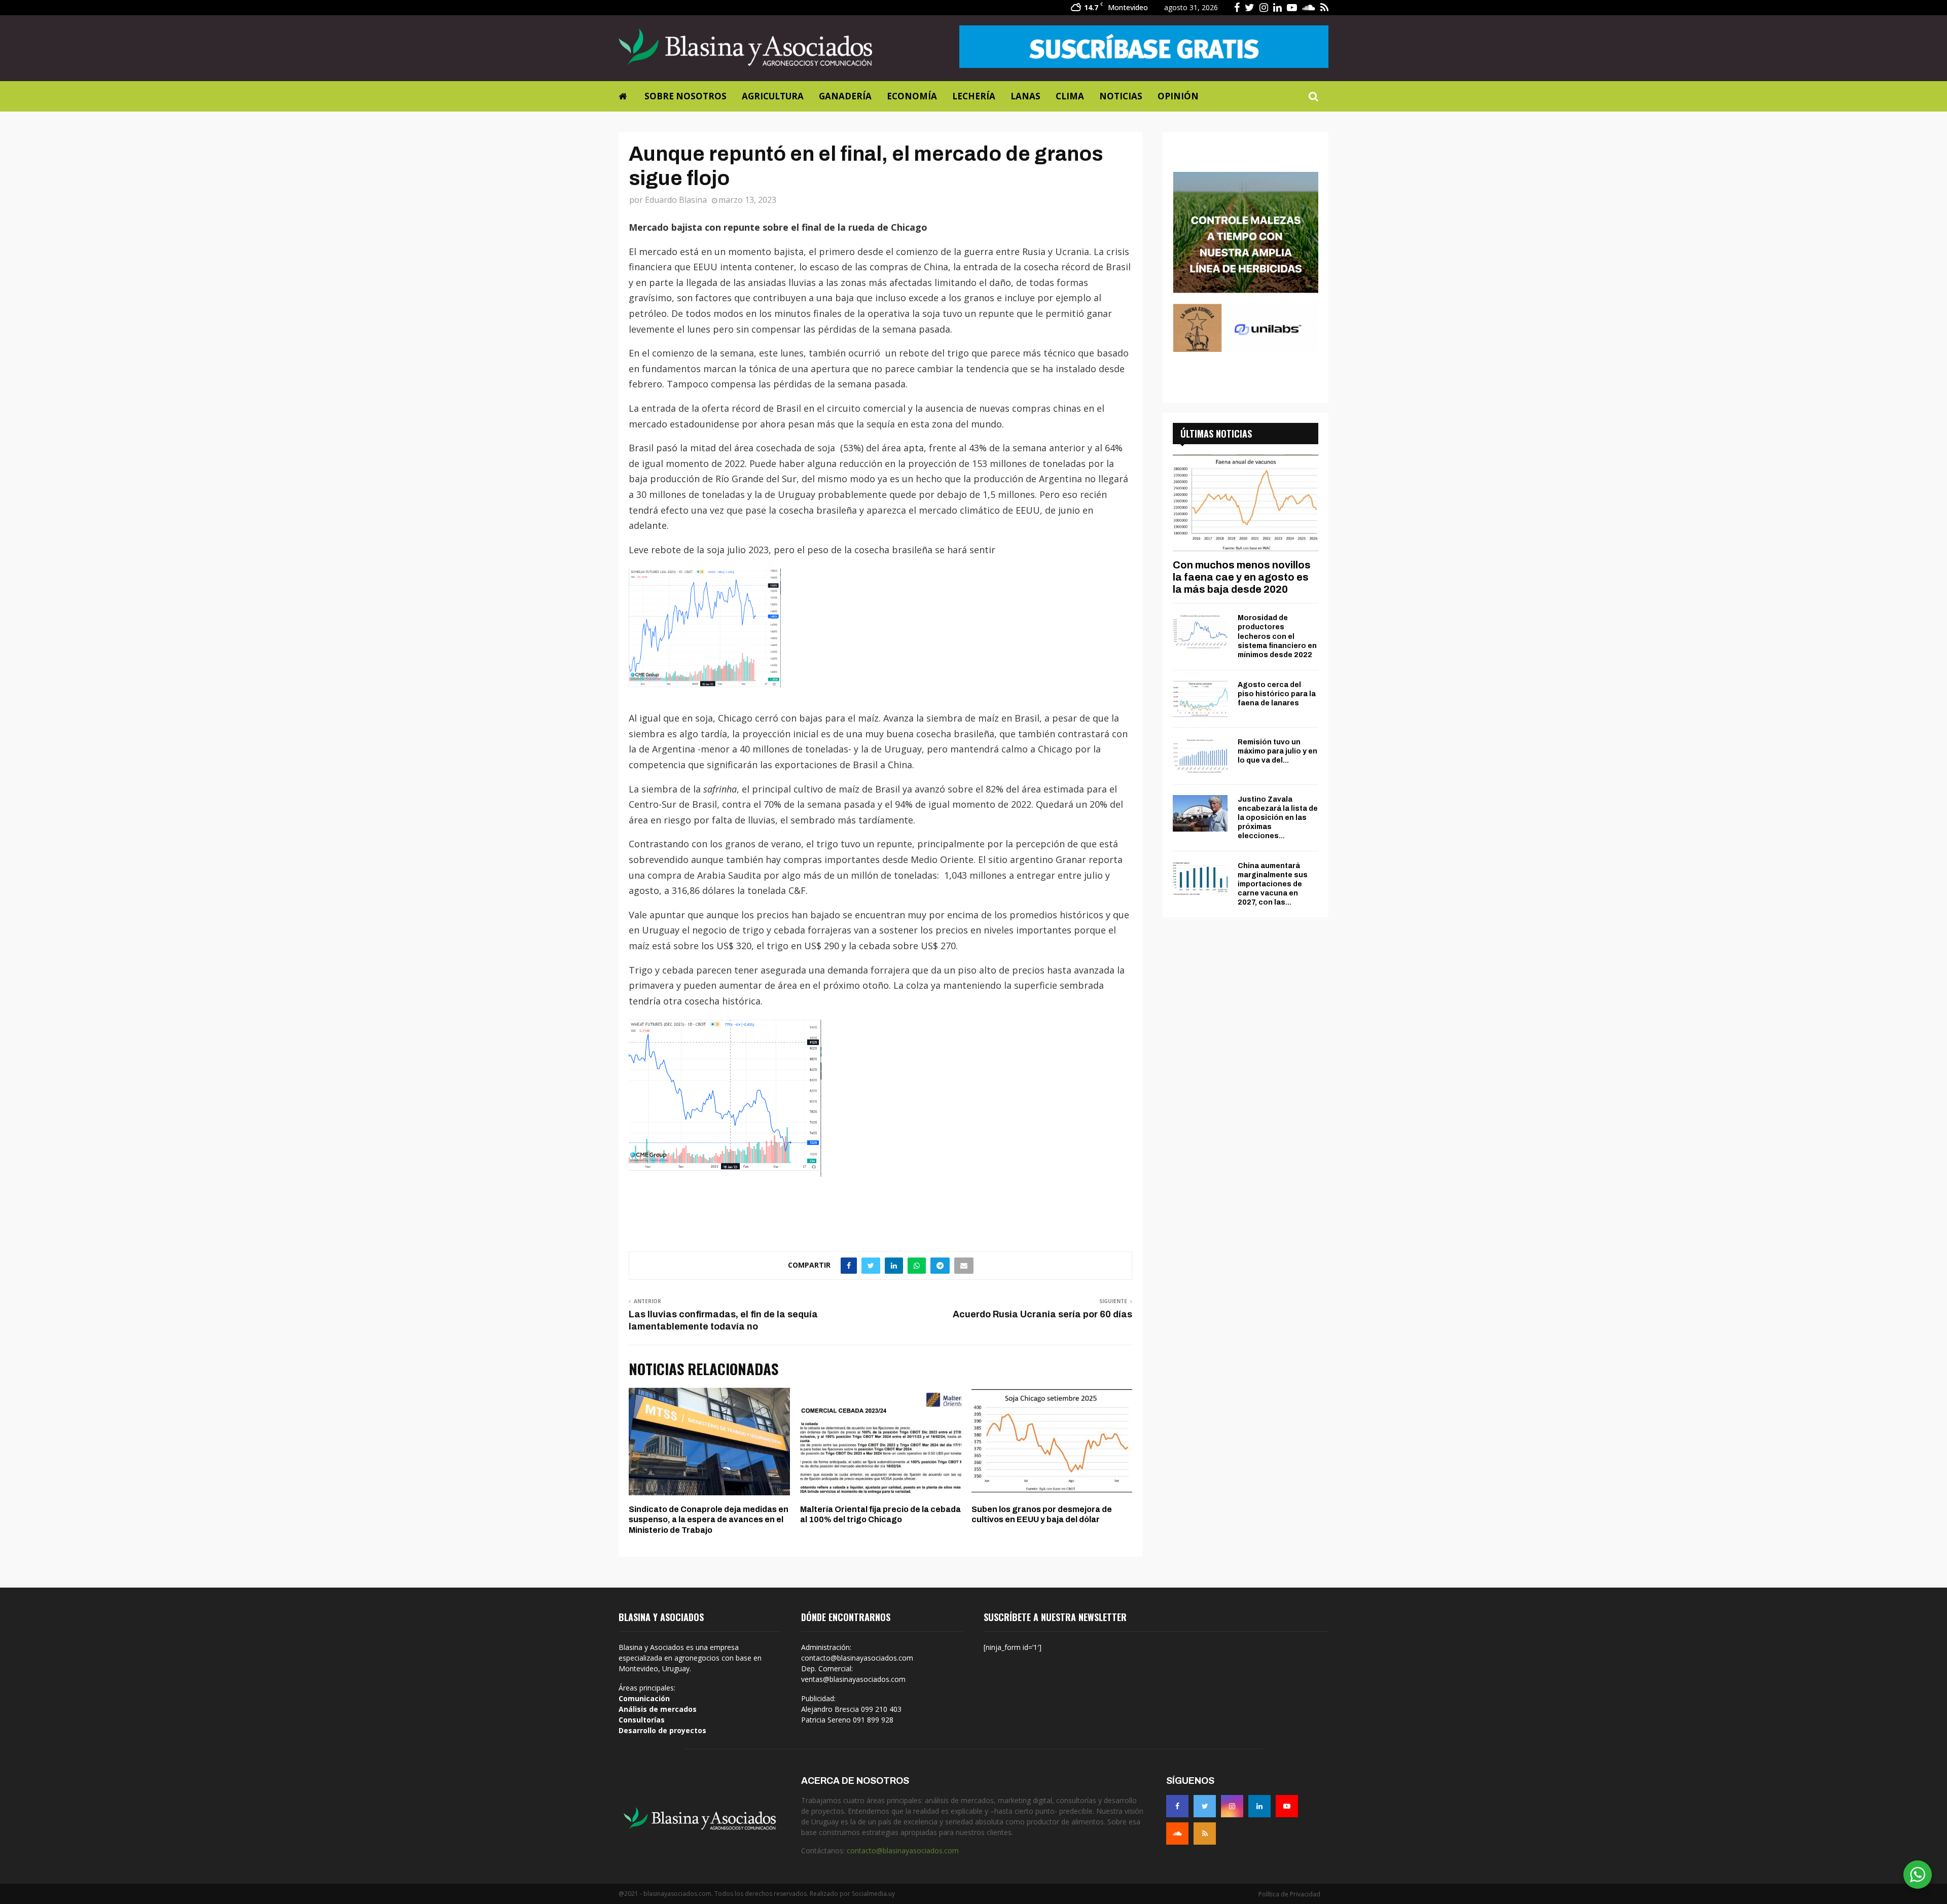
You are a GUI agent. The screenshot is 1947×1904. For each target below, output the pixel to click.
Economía (912, 96)
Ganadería (845, 96)
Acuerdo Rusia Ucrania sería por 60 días (1042, 1314)
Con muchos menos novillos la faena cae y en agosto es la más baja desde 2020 (1242, 577)
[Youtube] (1287, 1806)
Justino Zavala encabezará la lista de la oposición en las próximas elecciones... (1278, 818)
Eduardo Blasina (676, 200)
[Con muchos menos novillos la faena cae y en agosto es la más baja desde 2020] (1246, 503)
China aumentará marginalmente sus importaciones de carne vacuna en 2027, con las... (1273, 884)
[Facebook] (1177, 1806)
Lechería (974, 96)
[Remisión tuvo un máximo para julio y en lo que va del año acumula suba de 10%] (1200, 756)
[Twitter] (1205, 1806)
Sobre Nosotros (686, 96)
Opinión (1178, 96)
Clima (1070, 96)
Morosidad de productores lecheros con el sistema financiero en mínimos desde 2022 (1277, 636)
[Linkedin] (1259, 1806)
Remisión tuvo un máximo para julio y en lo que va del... (1277, 751)
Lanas (1025, 96)
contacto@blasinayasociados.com (903, 1851)
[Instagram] (1232, 1806)
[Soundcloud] (1177, 1834)
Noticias (1121, 96)
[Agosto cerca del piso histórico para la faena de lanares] (1200, 699)
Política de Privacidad (1289, 1894)
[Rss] (1205, 1834)
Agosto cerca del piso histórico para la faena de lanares (1277, 694)
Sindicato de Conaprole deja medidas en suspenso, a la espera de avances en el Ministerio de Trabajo (709, 1520)
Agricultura (773, 96)
